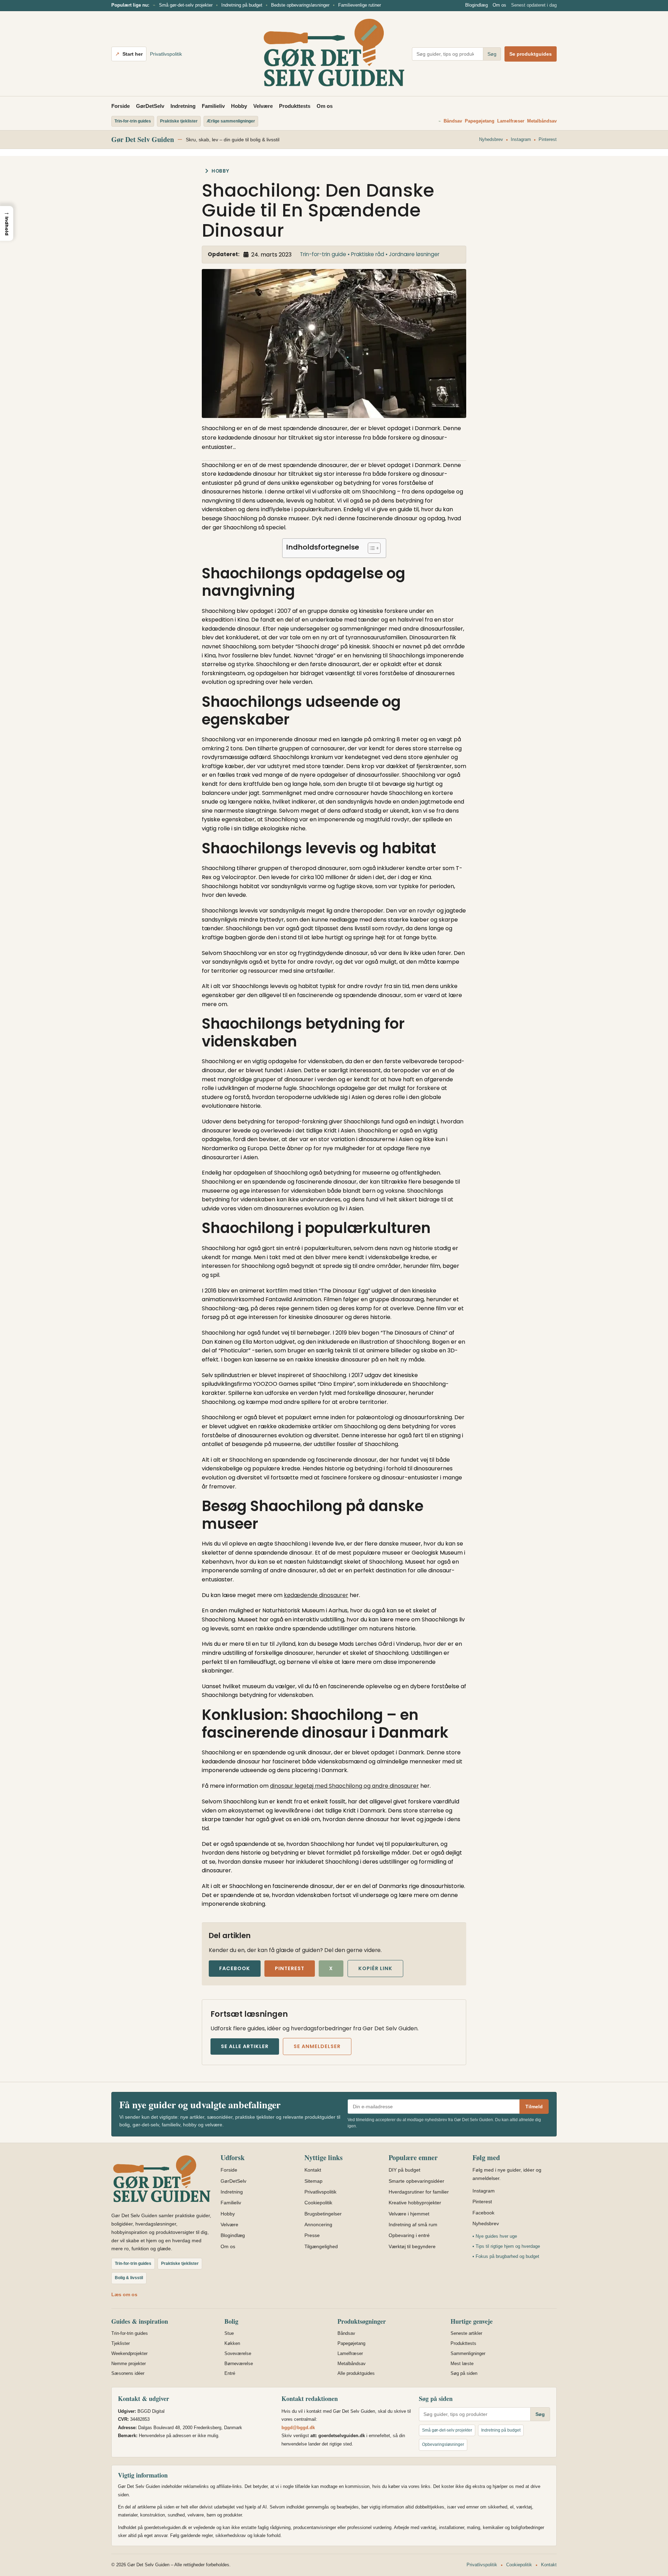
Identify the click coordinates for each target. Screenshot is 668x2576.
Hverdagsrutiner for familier (419, 2192)
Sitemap (313, 2181)
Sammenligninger (468, 2353)
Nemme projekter (129, 2364)
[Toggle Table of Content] (371, 548)
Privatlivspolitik (166, 54)
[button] (7, 223)
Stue (229, 2333)
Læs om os (124, 2294)
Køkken (232, 2343)
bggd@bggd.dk (298, 2428)
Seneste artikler (466, 2333)
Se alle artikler (245, 2046)
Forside (121, 106)
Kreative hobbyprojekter (415, 2203)
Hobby (239, 106)
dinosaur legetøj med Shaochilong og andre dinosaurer (344, 1786)
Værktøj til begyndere (412, 2246)
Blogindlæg (476, 5)
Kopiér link (375, 1968)
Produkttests (295, 106)
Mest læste (462, 2364)
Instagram (521, 139)
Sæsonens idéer (128, 2373)
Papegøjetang (480, 121)
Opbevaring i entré (409, 2235)
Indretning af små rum (413, 2225)
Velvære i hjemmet (409, 2214)
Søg (492, 54)
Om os (499, 5)
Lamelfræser (511, 121)
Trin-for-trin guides (130, 2333)
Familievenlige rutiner (360, 5)
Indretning (183, 106)
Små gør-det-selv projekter (186, 5)
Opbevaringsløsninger (443, 2444)
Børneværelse (239, 2364)
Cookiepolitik (318, 2203)
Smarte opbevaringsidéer (416, 2181)
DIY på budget (404, 2170)
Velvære (263, 106)
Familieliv (213, 106)
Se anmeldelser (317, 2046)
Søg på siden (464, 2373)
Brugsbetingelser (323, 2214)
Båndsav (453, 121)
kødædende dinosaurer (316, 1595)
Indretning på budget (242, 5)
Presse (312, 2235)
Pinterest (548, 139)
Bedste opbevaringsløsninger (300, 5)
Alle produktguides (356, 2373)
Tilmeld (534, 2107)
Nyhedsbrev (491, 139)
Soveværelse (238, 2353)
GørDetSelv (150, 106)
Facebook (235, 1968)
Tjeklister (121, 2343)
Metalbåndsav (542, 121)
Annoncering (318, 2225)
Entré (230, 2373)
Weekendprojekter (129, 2353)
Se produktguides (531, 54)
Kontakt (313, 2170)
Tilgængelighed (321, 2246)
